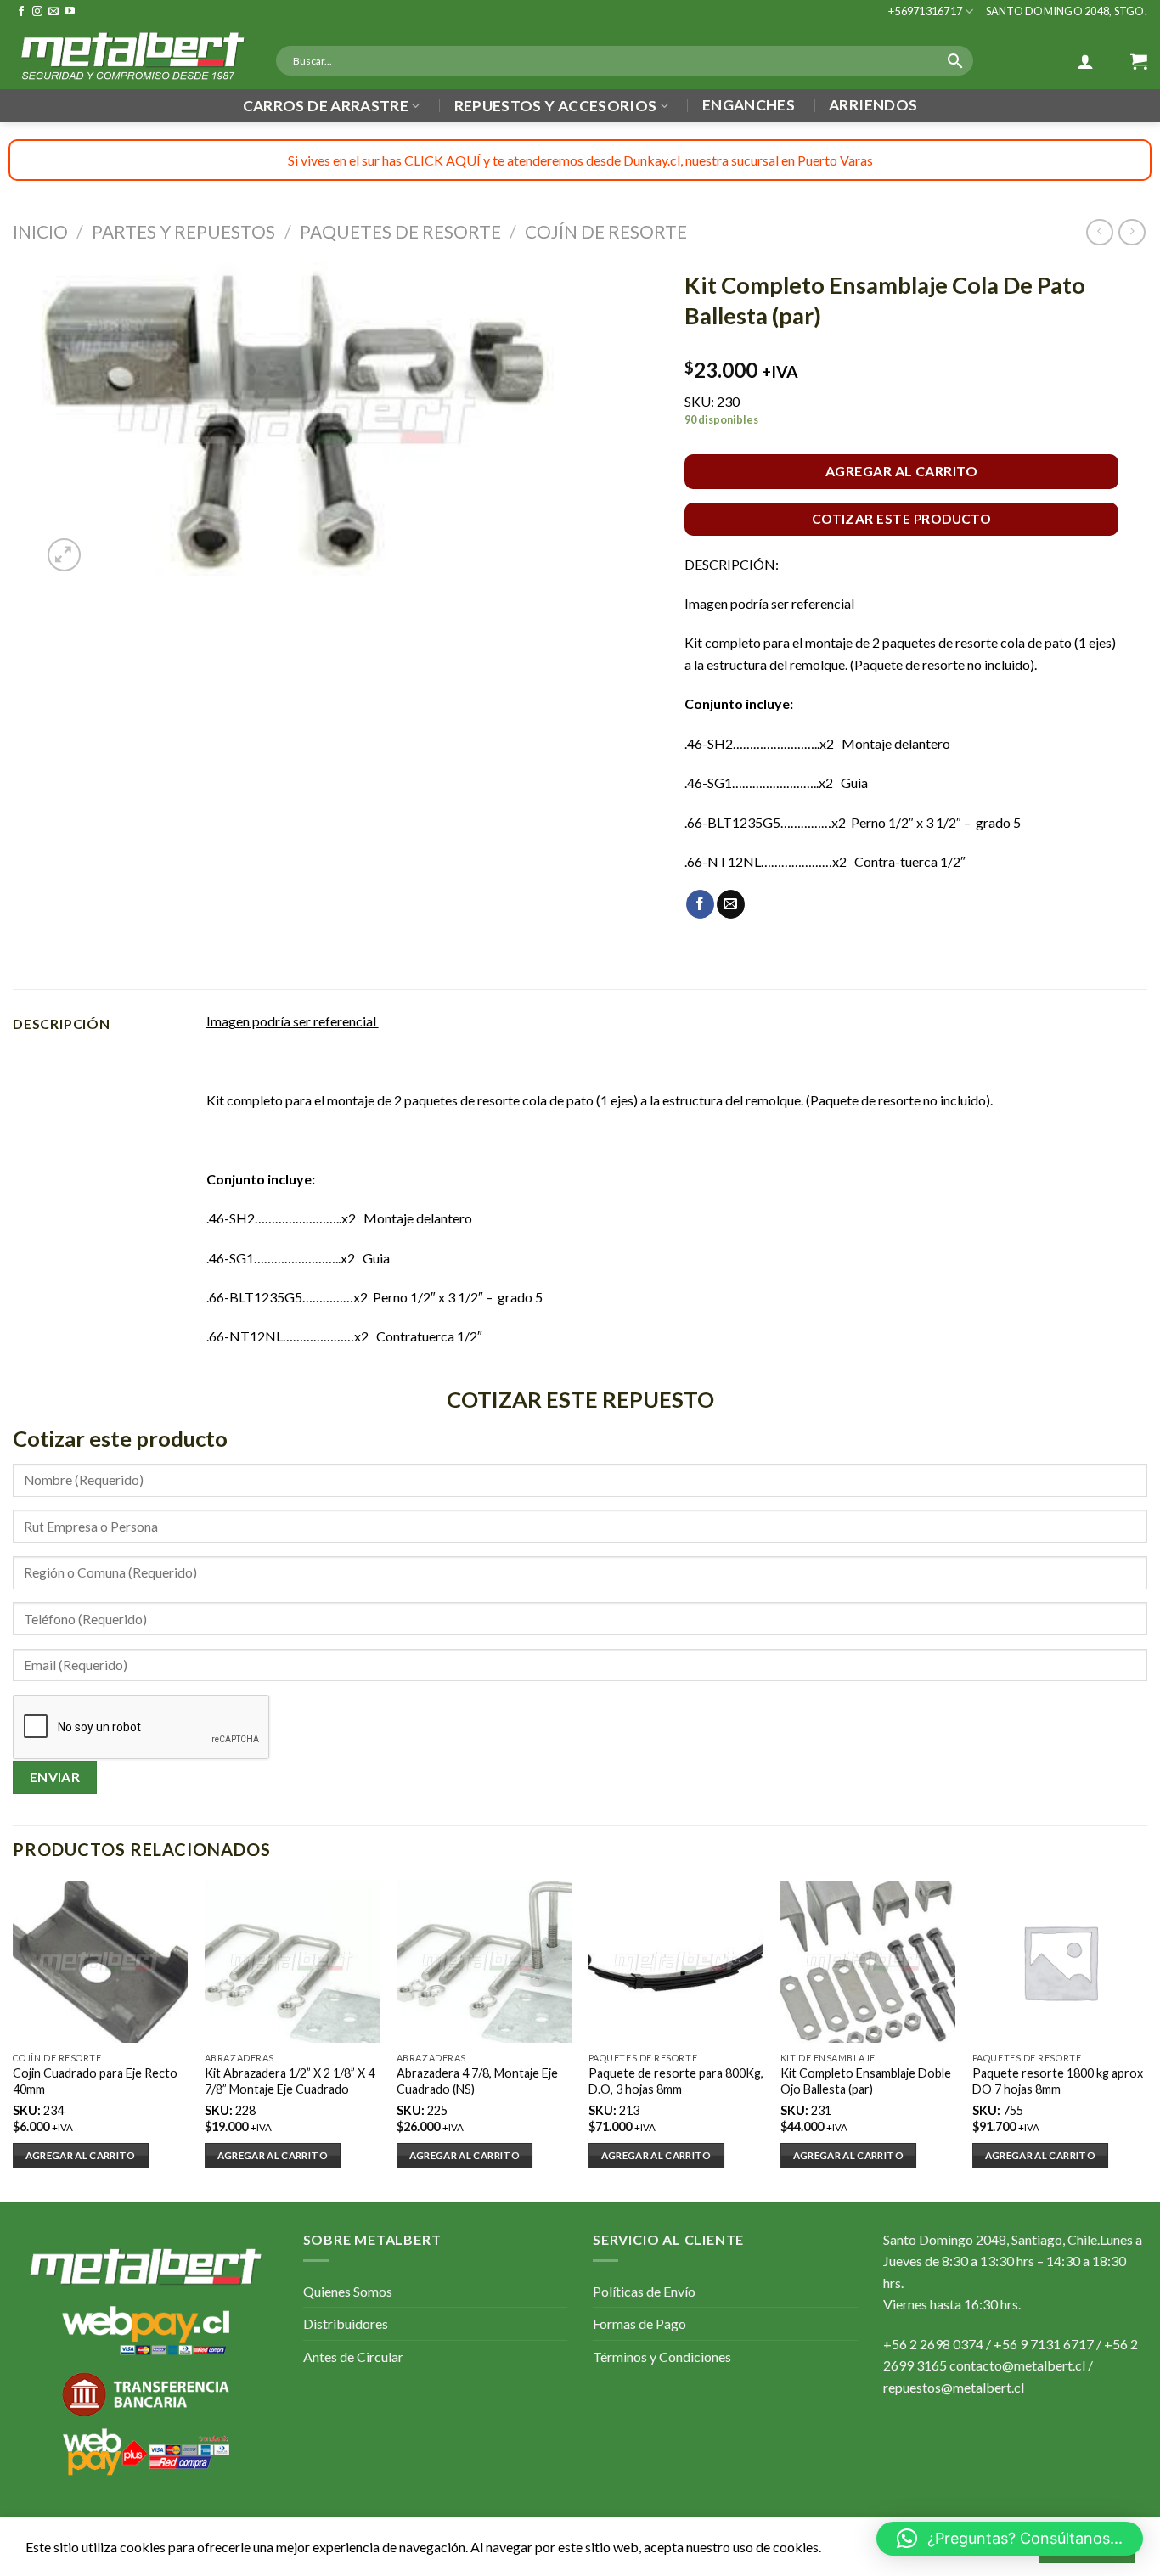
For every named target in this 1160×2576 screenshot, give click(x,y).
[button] (1010, 2539)
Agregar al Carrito (902, 471)
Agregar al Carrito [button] (81, 2155)
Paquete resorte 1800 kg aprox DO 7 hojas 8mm (1058, 2081)
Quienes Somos (348, 2291)
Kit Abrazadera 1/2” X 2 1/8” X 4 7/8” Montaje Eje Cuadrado (290, 2081)
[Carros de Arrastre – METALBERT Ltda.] (132, 56)
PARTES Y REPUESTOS (183, 231)
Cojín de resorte (606, 231)
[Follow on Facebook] (21, 12)
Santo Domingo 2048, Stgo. (1067, 11)
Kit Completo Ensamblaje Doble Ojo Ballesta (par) (866, 2081)
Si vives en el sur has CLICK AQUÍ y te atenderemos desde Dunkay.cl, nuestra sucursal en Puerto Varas (580, 160)
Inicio (40, 231)
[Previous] (14, 2040)
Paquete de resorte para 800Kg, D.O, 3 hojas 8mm (676, 2081)
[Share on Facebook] (700, 904)
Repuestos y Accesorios (556, 106)
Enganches (749, 105)
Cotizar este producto (902, 519)
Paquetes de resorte (400, 231)
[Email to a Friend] (731, 904)
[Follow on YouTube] (70, 12)
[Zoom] (64, 555)
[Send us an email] (53, 12)
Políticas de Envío (644, 2291)
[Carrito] (1139, 61)
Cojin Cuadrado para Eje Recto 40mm (95, 2081)
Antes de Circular (353, 2357)
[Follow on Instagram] (37, 12)
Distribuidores (346, 2323)
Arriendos (873, 105)
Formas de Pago (639, 2323)
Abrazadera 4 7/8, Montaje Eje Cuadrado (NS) (477, 2081)
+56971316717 (925, 11)
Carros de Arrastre (326, 106)
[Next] (1146, 2040)
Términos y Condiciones (662, 2357)
